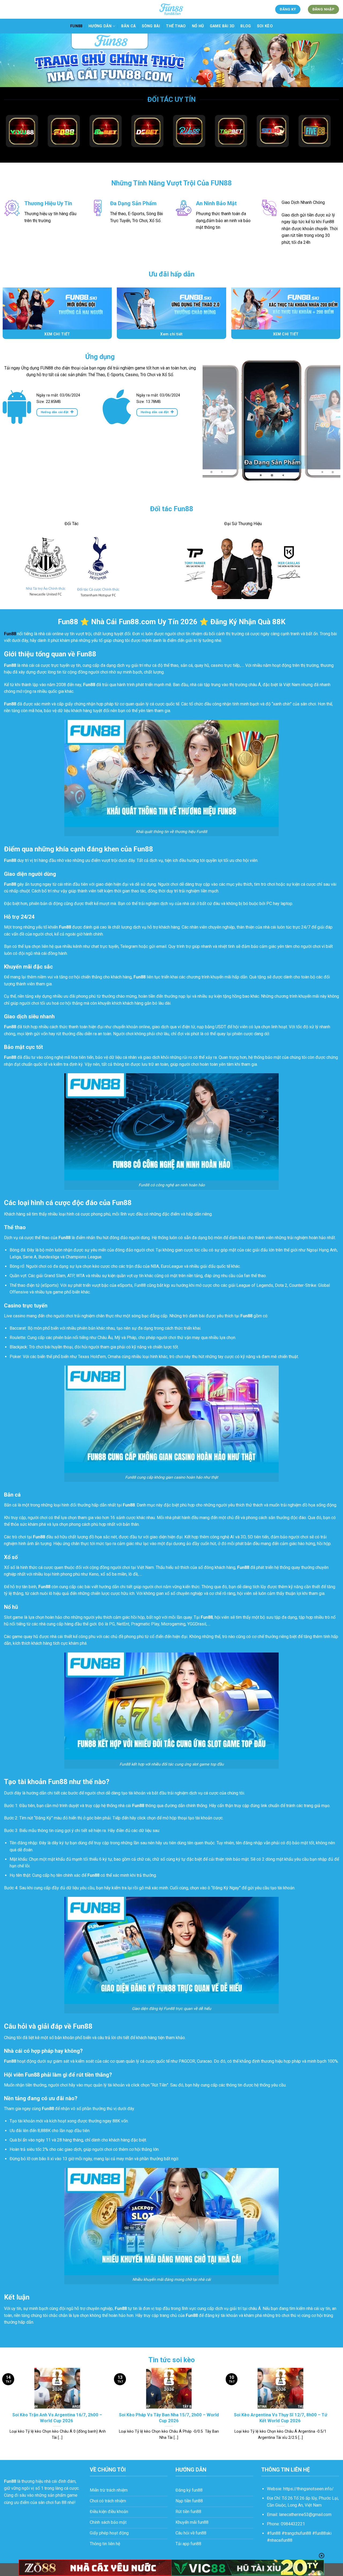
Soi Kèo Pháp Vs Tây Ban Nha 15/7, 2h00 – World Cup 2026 (169, 2418)
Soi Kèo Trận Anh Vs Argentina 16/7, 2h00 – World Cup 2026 (57, 2418)
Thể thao (176, 26)
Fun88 (76, 26)
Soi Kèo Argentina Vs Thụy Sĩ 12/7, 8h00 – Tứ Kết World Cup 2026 (281, 2418)
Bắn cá (128, 26)
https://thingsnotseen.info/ (308, 2489)
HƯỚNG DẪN (100, 26)
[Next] (331, 427)
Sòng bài (151, 26)
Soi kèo (265, 26)
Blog (246, 26)
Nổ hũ (198, 26)
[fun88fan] (171, 9)
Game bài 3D (222, 26)
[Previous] (212, 427)
